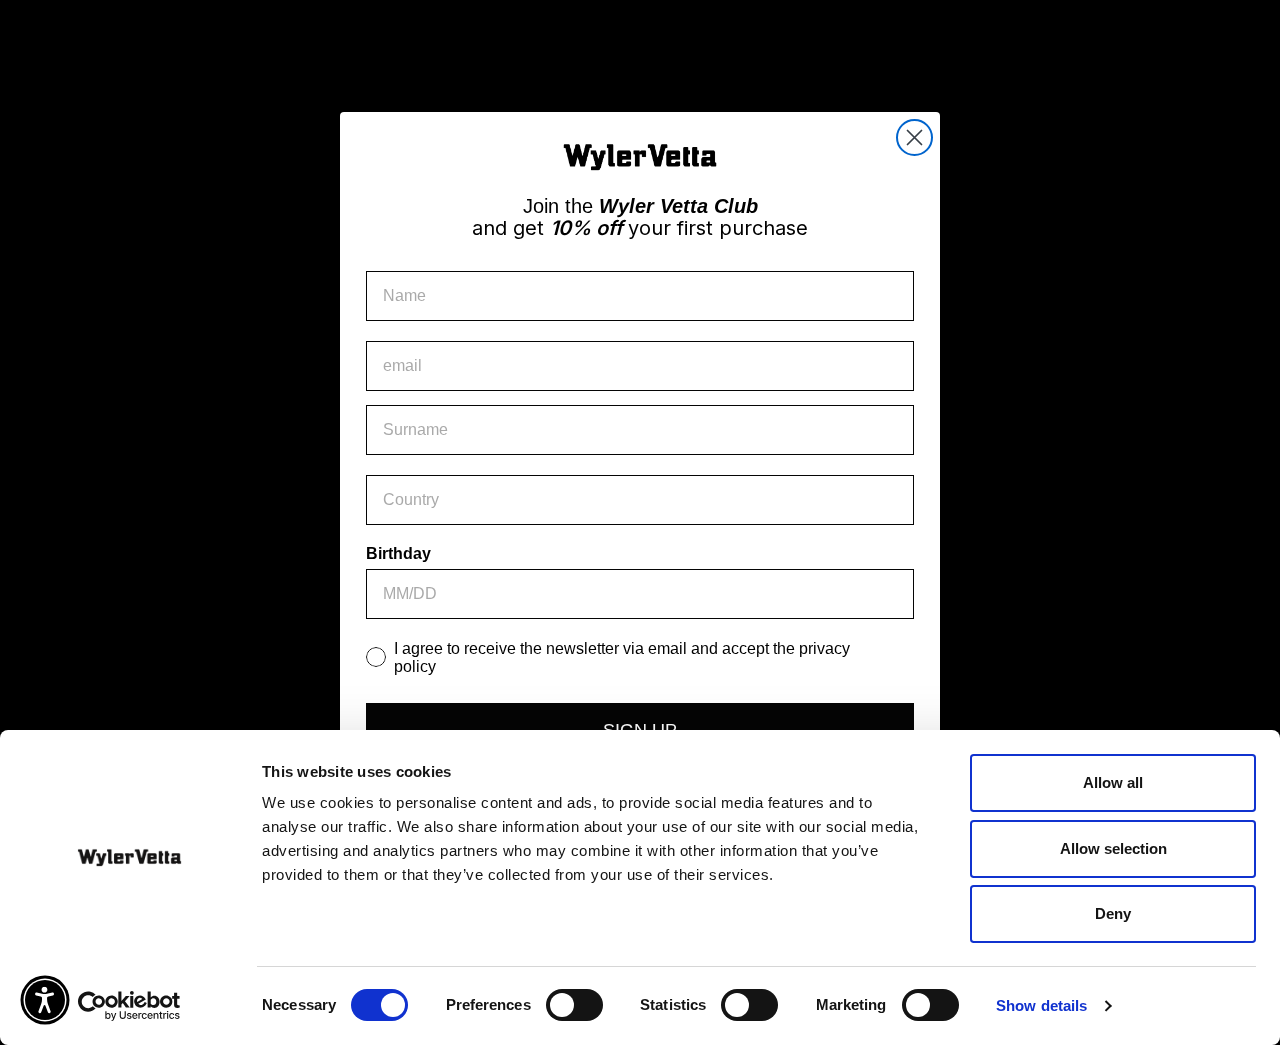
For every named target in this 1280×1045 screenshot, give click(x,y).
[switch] (574, 1005)
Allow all (1113, 782)
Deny (1113, 913)
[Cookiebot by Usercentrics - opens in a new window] (129, 1006)
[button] (45, 1000)
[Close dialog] (914, 137)
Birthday (398, 553)
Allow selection (1113, 848)
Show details (1041, 1005)
